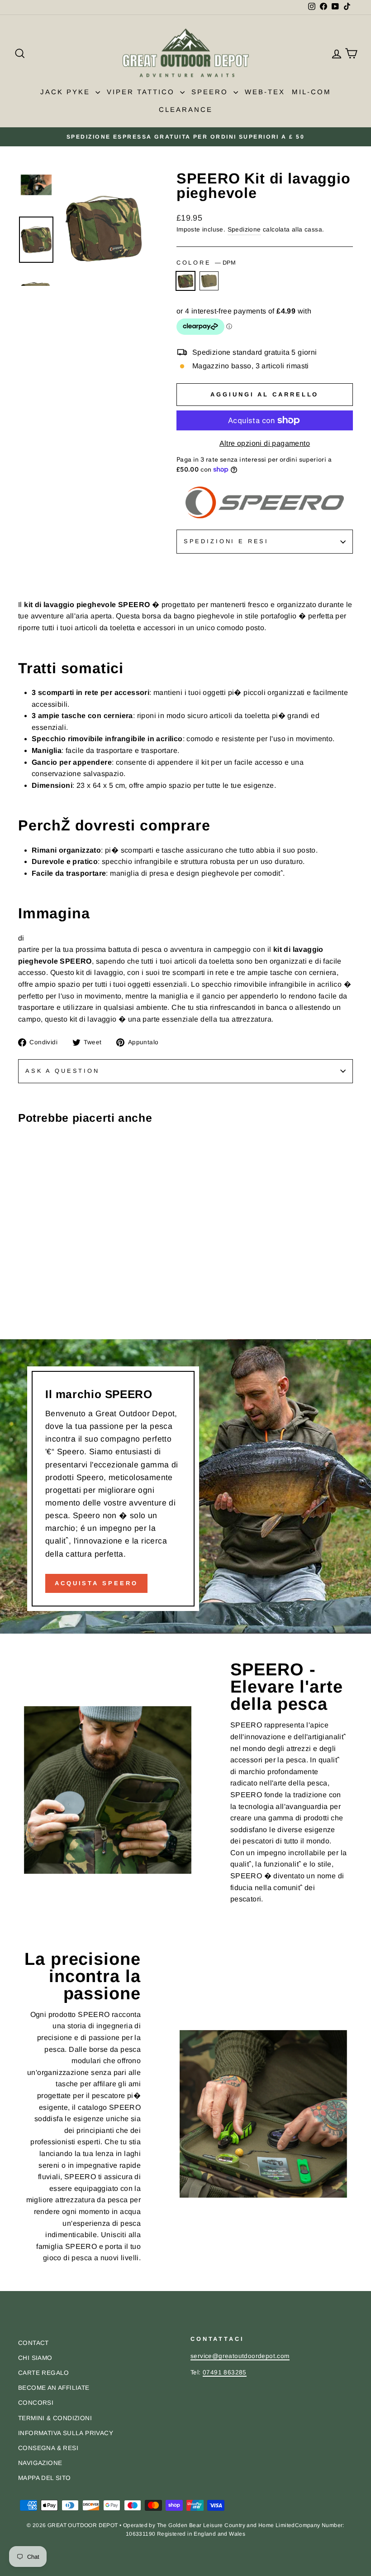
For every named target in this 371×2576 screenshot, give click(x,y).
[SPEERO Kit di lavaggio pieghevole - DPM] (24, 1301)
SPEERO (211, 92)
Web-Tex (265, 92)
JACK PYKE (67, 92)
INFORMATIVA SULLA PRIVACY (66, 2433)
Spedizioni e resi (226, 541)
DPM (185, 281)
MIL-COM (312, 92)
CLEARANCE (186, 109)
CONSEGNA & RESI (48, 2448)
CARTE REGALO (44, 2373)
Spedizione (244, 229)
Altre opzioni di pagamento (265, 443)
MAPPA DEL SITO (45, 2478)
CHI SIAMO (35, 2358)
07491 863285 (225, 2372)
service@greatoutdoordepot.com (240, 2356)
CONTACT (33, 2343)
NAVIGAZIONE (40, 2463)
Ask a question (62, 1071)
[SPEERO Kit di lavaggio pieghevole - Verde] (36, 1301)
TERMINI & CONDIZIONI (55, 2418)
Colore (206, 263)
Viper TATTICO (142, 92)
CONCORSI (36, 2403)
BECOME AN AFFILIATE (54, 2388)
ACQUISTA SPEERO (96, 1583)
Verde (209, 281)
